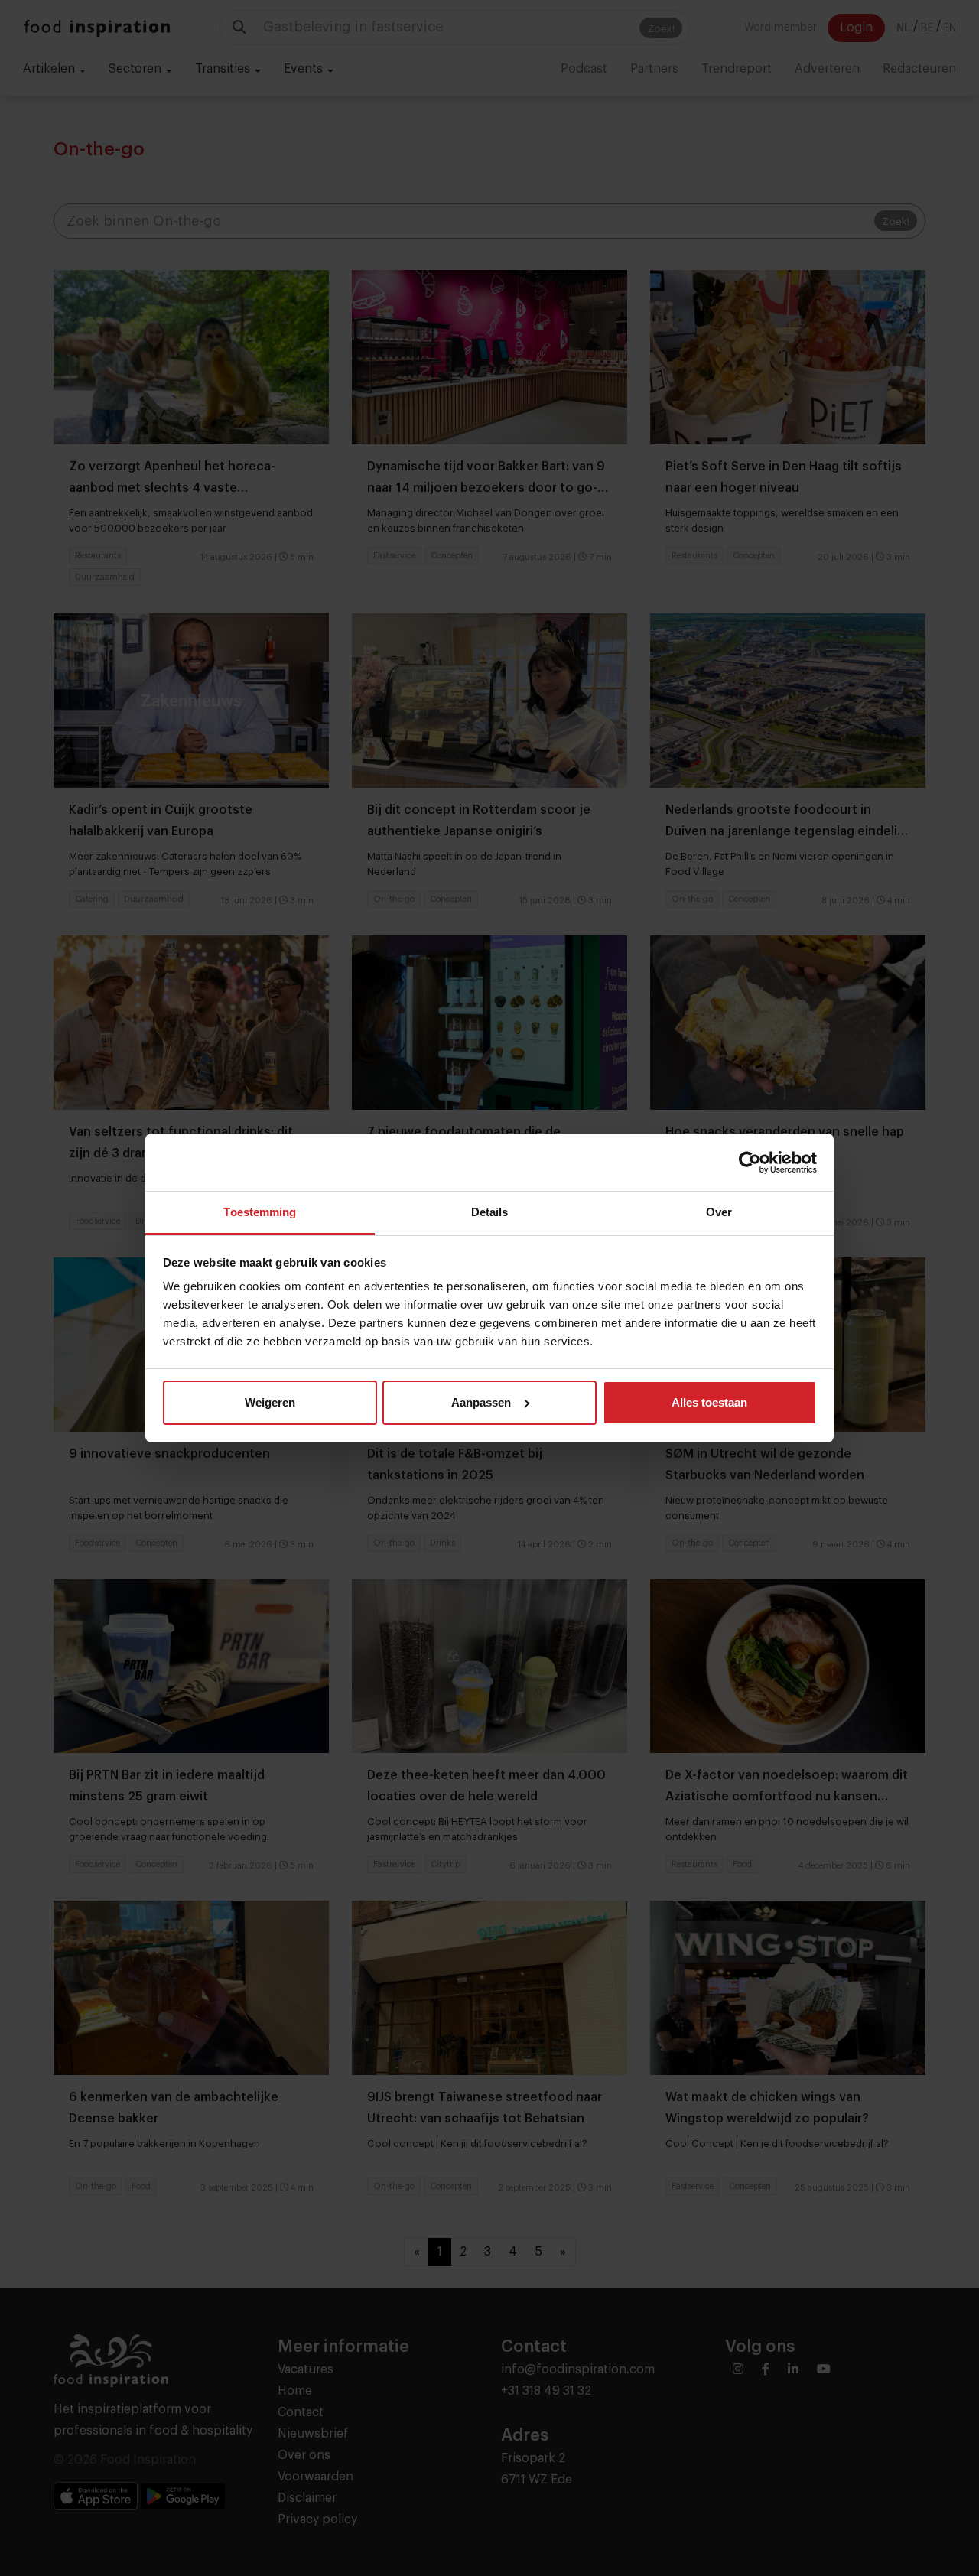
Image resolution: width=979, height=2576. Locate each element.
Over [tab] (719, 1212)
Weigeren (270, 1402)
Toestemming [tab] (260, 1212)
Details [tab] (490, 1212)
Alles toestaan (709, 1402)
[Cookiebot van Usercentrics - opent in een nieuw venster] (750, 1163)
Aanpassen (481, 1402)
